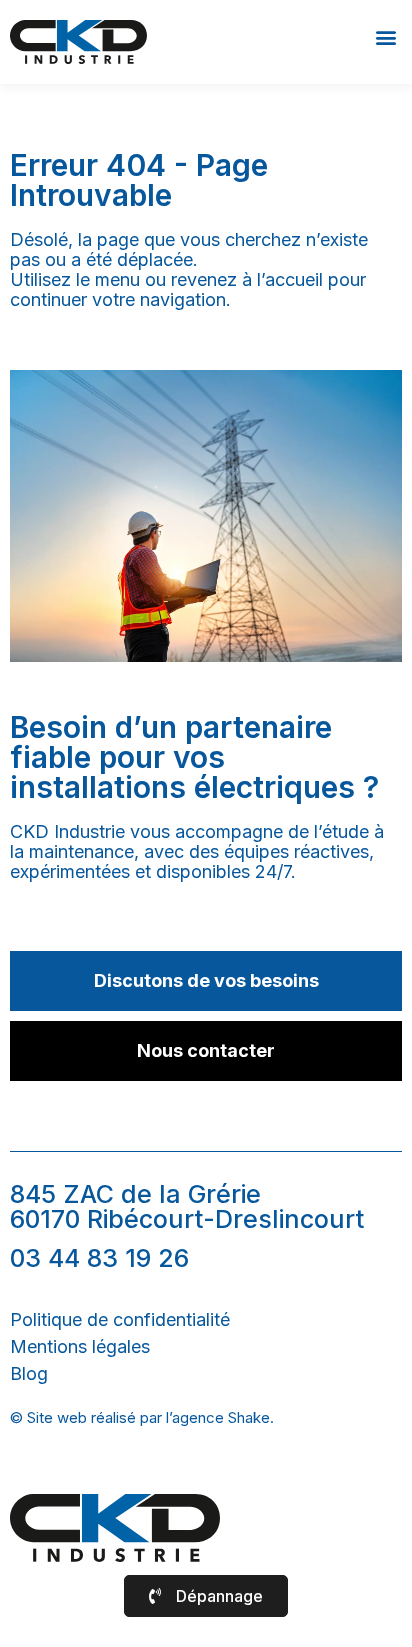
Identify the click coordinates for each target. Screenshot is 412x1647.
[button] (385, 36)
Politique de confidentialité (120, 1319)
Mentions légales (80, 1346)
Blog (29, 1373)
